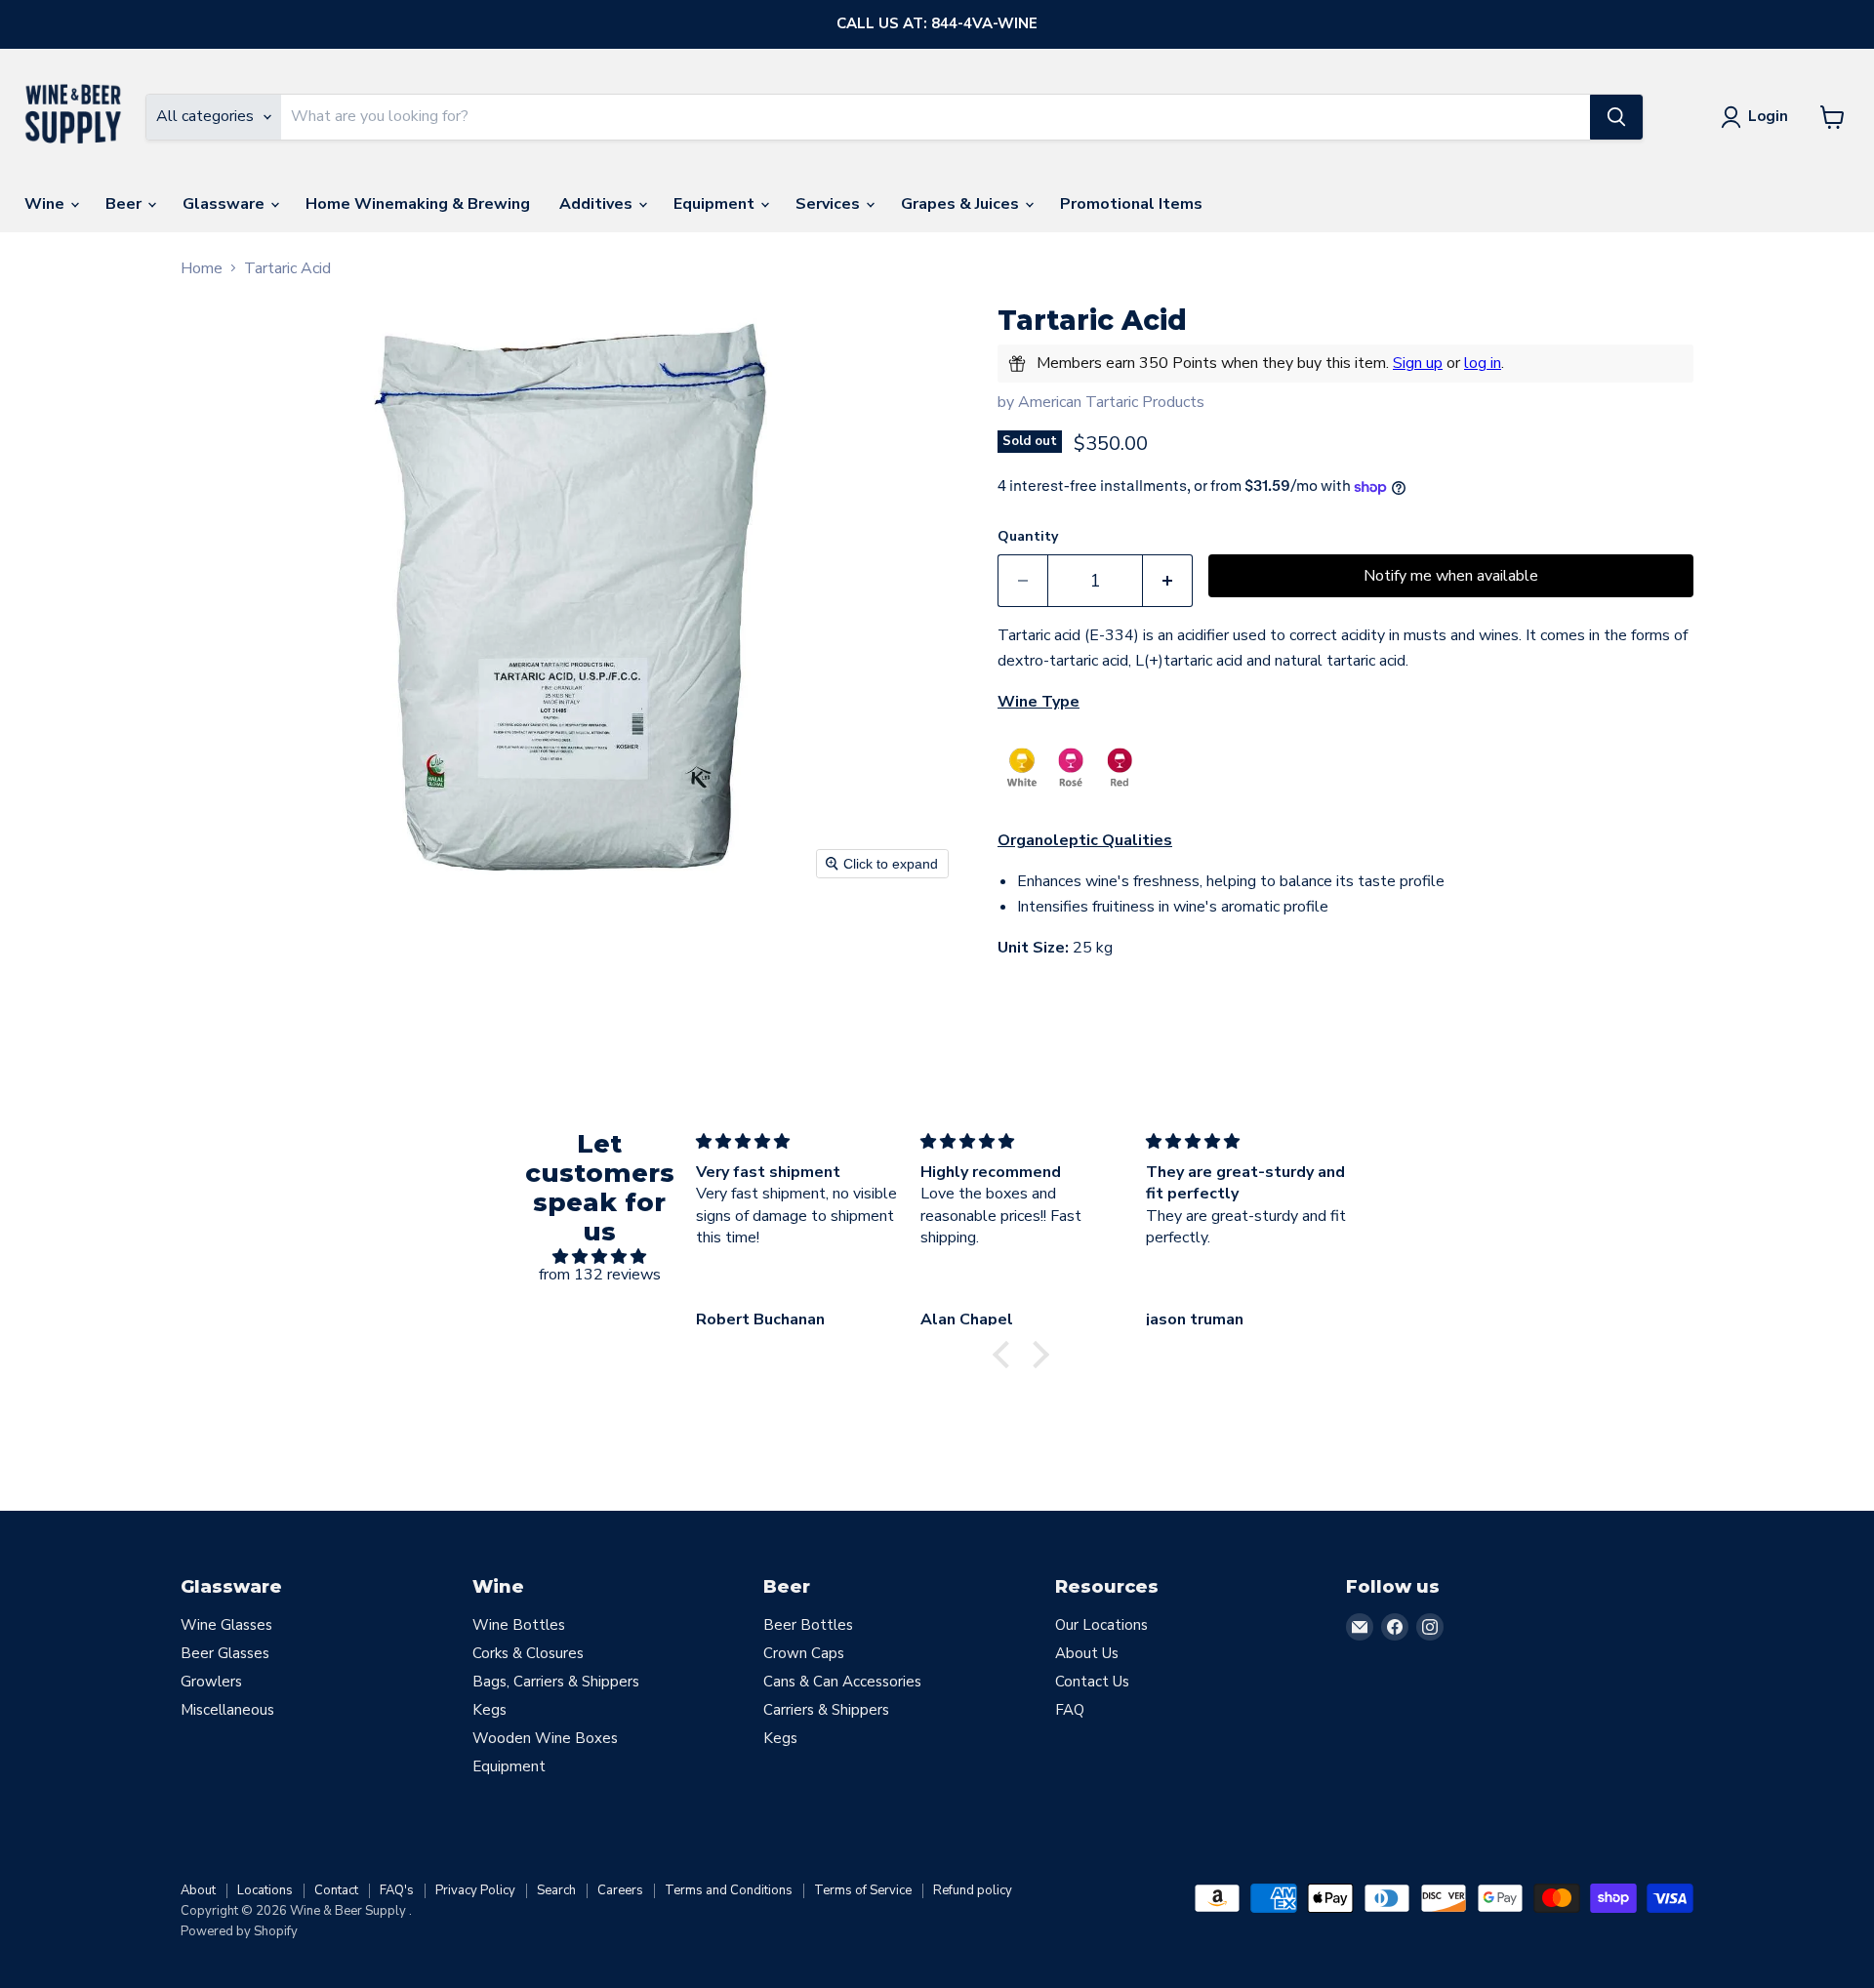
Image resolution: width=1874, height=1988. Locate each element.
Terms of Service (863, 1890)
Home (202, 268)
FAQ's (397, 1890)
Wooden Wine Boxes (545, 1738)
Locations (265, 1890)
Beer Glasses (225, 1653)
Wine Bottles (519, 1625)
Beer (125, 204)
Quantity (1028, 537)
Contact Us (1092, 1682)
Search (556, 1890)
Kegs (489, 1710)
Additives (598, 204)
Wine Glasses (226, 1625)
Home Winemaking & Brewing (418, 204)
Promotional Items (1131, 204)
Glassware (225, 204)
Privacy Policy (475, 1890)
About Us (1087, 1653)
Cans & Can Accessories (842, 1682)
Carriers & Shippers (826, 1710)
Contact (336, 1890)
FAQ (1070, 1710)
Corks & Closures (528, 1653)
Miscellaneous (227, 1710)
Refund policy (973, 1890)
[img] (600, 1257)
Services (830, 204)
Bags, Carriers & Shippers (556, 1682)
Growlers (211, 1682)
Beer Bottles (808, 1625)
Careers (620, 1890)
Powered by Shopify (239, 1931)
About (198, 1890)
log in (1483, 363)
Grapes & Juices (962, 204)
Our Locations (1101, 1625)
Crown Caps (804, 1653)
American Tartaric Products (1111, 402)
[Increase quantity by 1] (1168, 581)
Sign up (1418, 363)
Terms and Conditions (729, 1890)
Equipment (716, 204)
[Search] (1616, 117)
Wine (46, 204)
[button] (1006, 1355)
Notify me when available (1451, 576)
